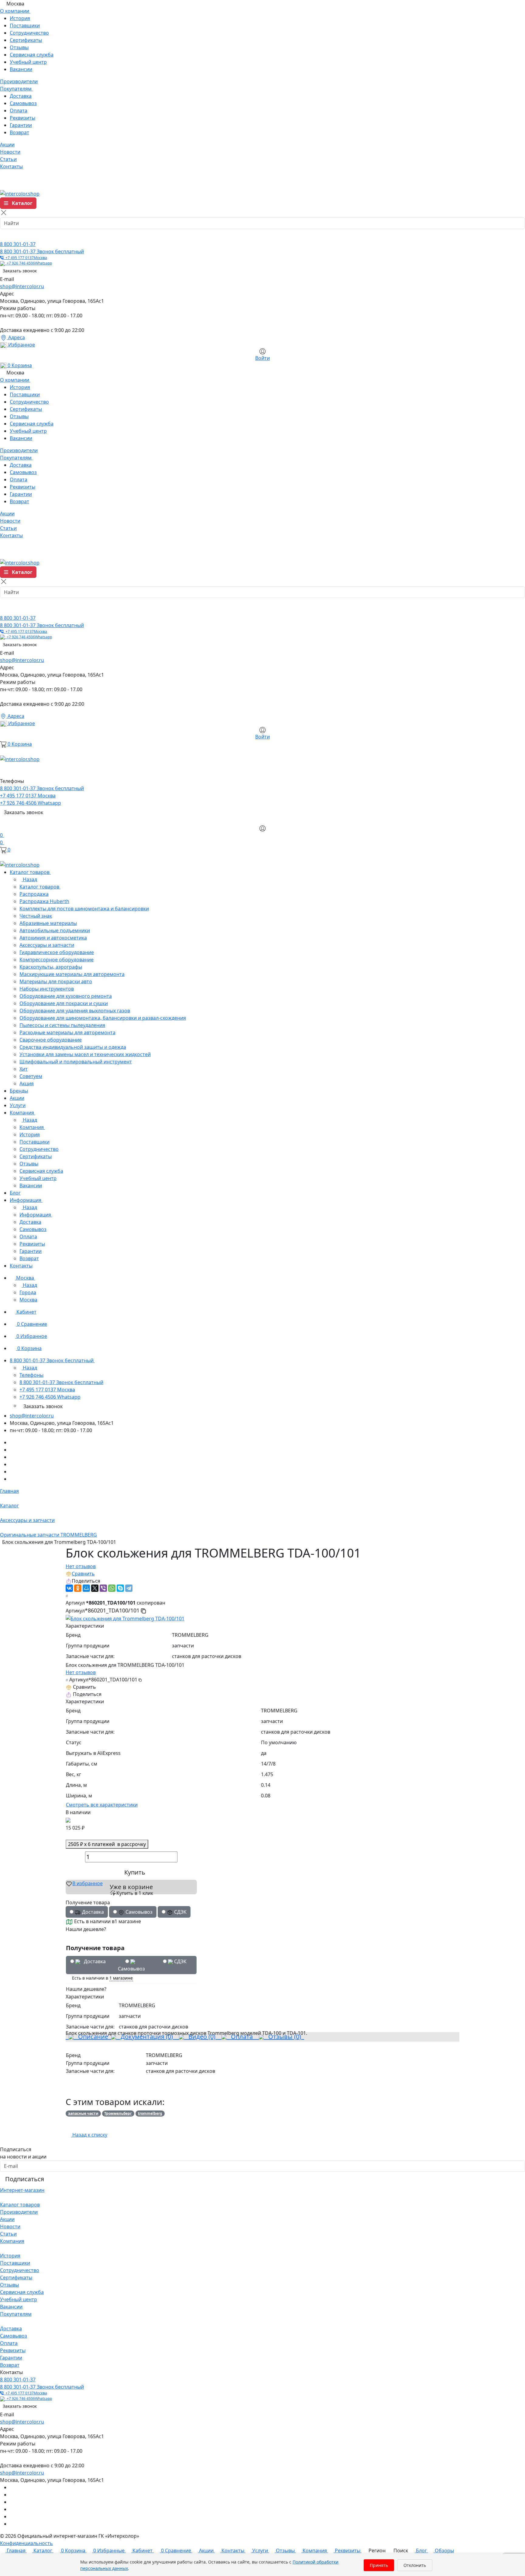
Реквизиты (22, 118)
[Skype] (120, 1588)
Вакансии (21, 69)
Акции (7, 2219)
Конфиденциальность (26, 2543)
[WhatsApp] (112, 1588)
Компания (12, 2241)
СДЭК (180, 1961)
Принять (379, 2565)
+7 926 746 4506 (28, 263)
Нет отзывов (81, 1566)
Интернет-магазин (22, 2190)
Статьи (8, 2234)
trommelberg (150, 2113)
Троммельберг (118, 2113)
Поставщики (25, 26)
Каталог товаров (20, 2205)
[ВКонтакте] (69, 1588)
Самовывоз (23, 103)
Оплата (19, 111)
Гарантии (21, 125)
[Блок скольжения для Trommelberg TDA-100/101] (125, 1618)
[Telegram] (129, 1588)
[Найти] (7, 235)
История (20, 18)
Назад (29, 879)
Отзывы (19, 47)
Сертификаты (26, 40)
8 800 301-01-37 (18, 244)
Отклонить (415, 2565)
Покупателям (16, 2314)
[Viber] (103, 1588)
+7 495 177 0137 (25, 258)
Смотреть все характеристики (102, 1805)
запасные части (83, 2113)
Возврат (19, 132)
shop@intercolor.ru (22, 286)
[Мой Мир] (86, 1588)
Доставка (21, 96)
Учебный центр (28, 62)
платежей (107, 1844)
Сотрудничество (29, 33)
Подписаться (25, 2179)
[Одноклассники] (78, 1588)
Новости (10, 2226)
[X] (95, 1588)
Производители (19, 2212)
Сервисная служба (32, 55)
